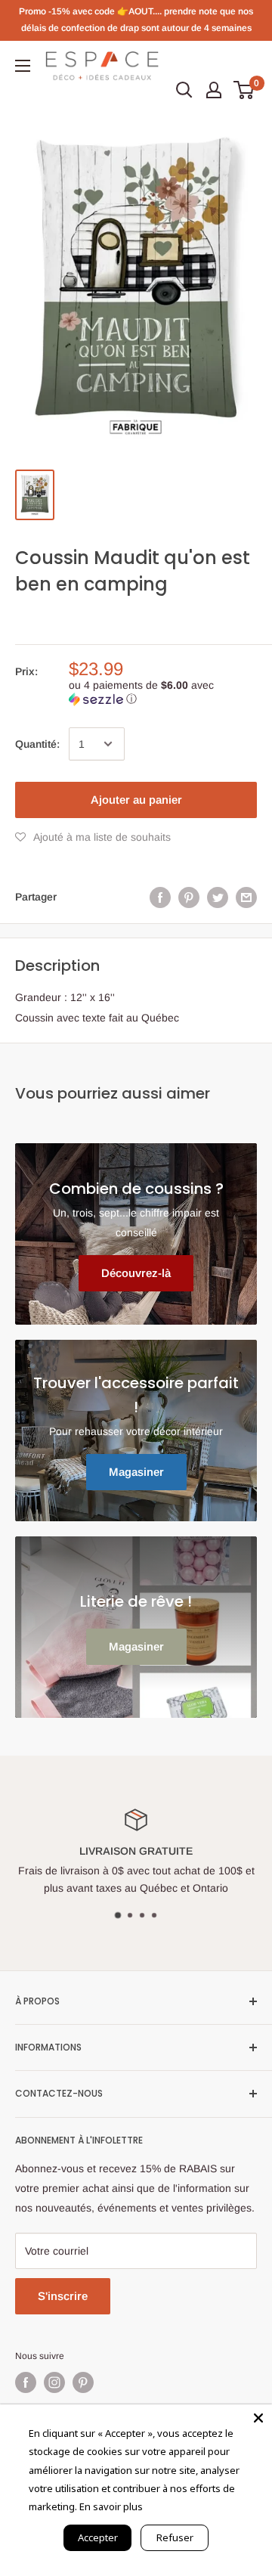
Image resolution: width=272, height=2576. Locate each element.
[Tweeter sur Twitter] (218, 897)
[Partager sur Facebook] (160, 897)
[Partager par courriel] (246, 897)
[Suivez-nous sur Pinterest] (83, 2382)
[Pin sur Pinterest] (189, 897)
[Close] (258, 2418)
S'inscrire (63, 2296)
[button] (163, 692)
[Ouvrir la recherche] (184, 90)
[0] (244, 90)
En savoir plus (111, 2506)
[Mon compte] (214, 90)
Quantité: (37, 744)
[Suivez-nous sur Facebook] (26, 2382)
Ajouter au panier (136, 800)
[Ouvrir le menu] (23, 66)
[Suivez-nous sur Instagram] (54, 2382)
